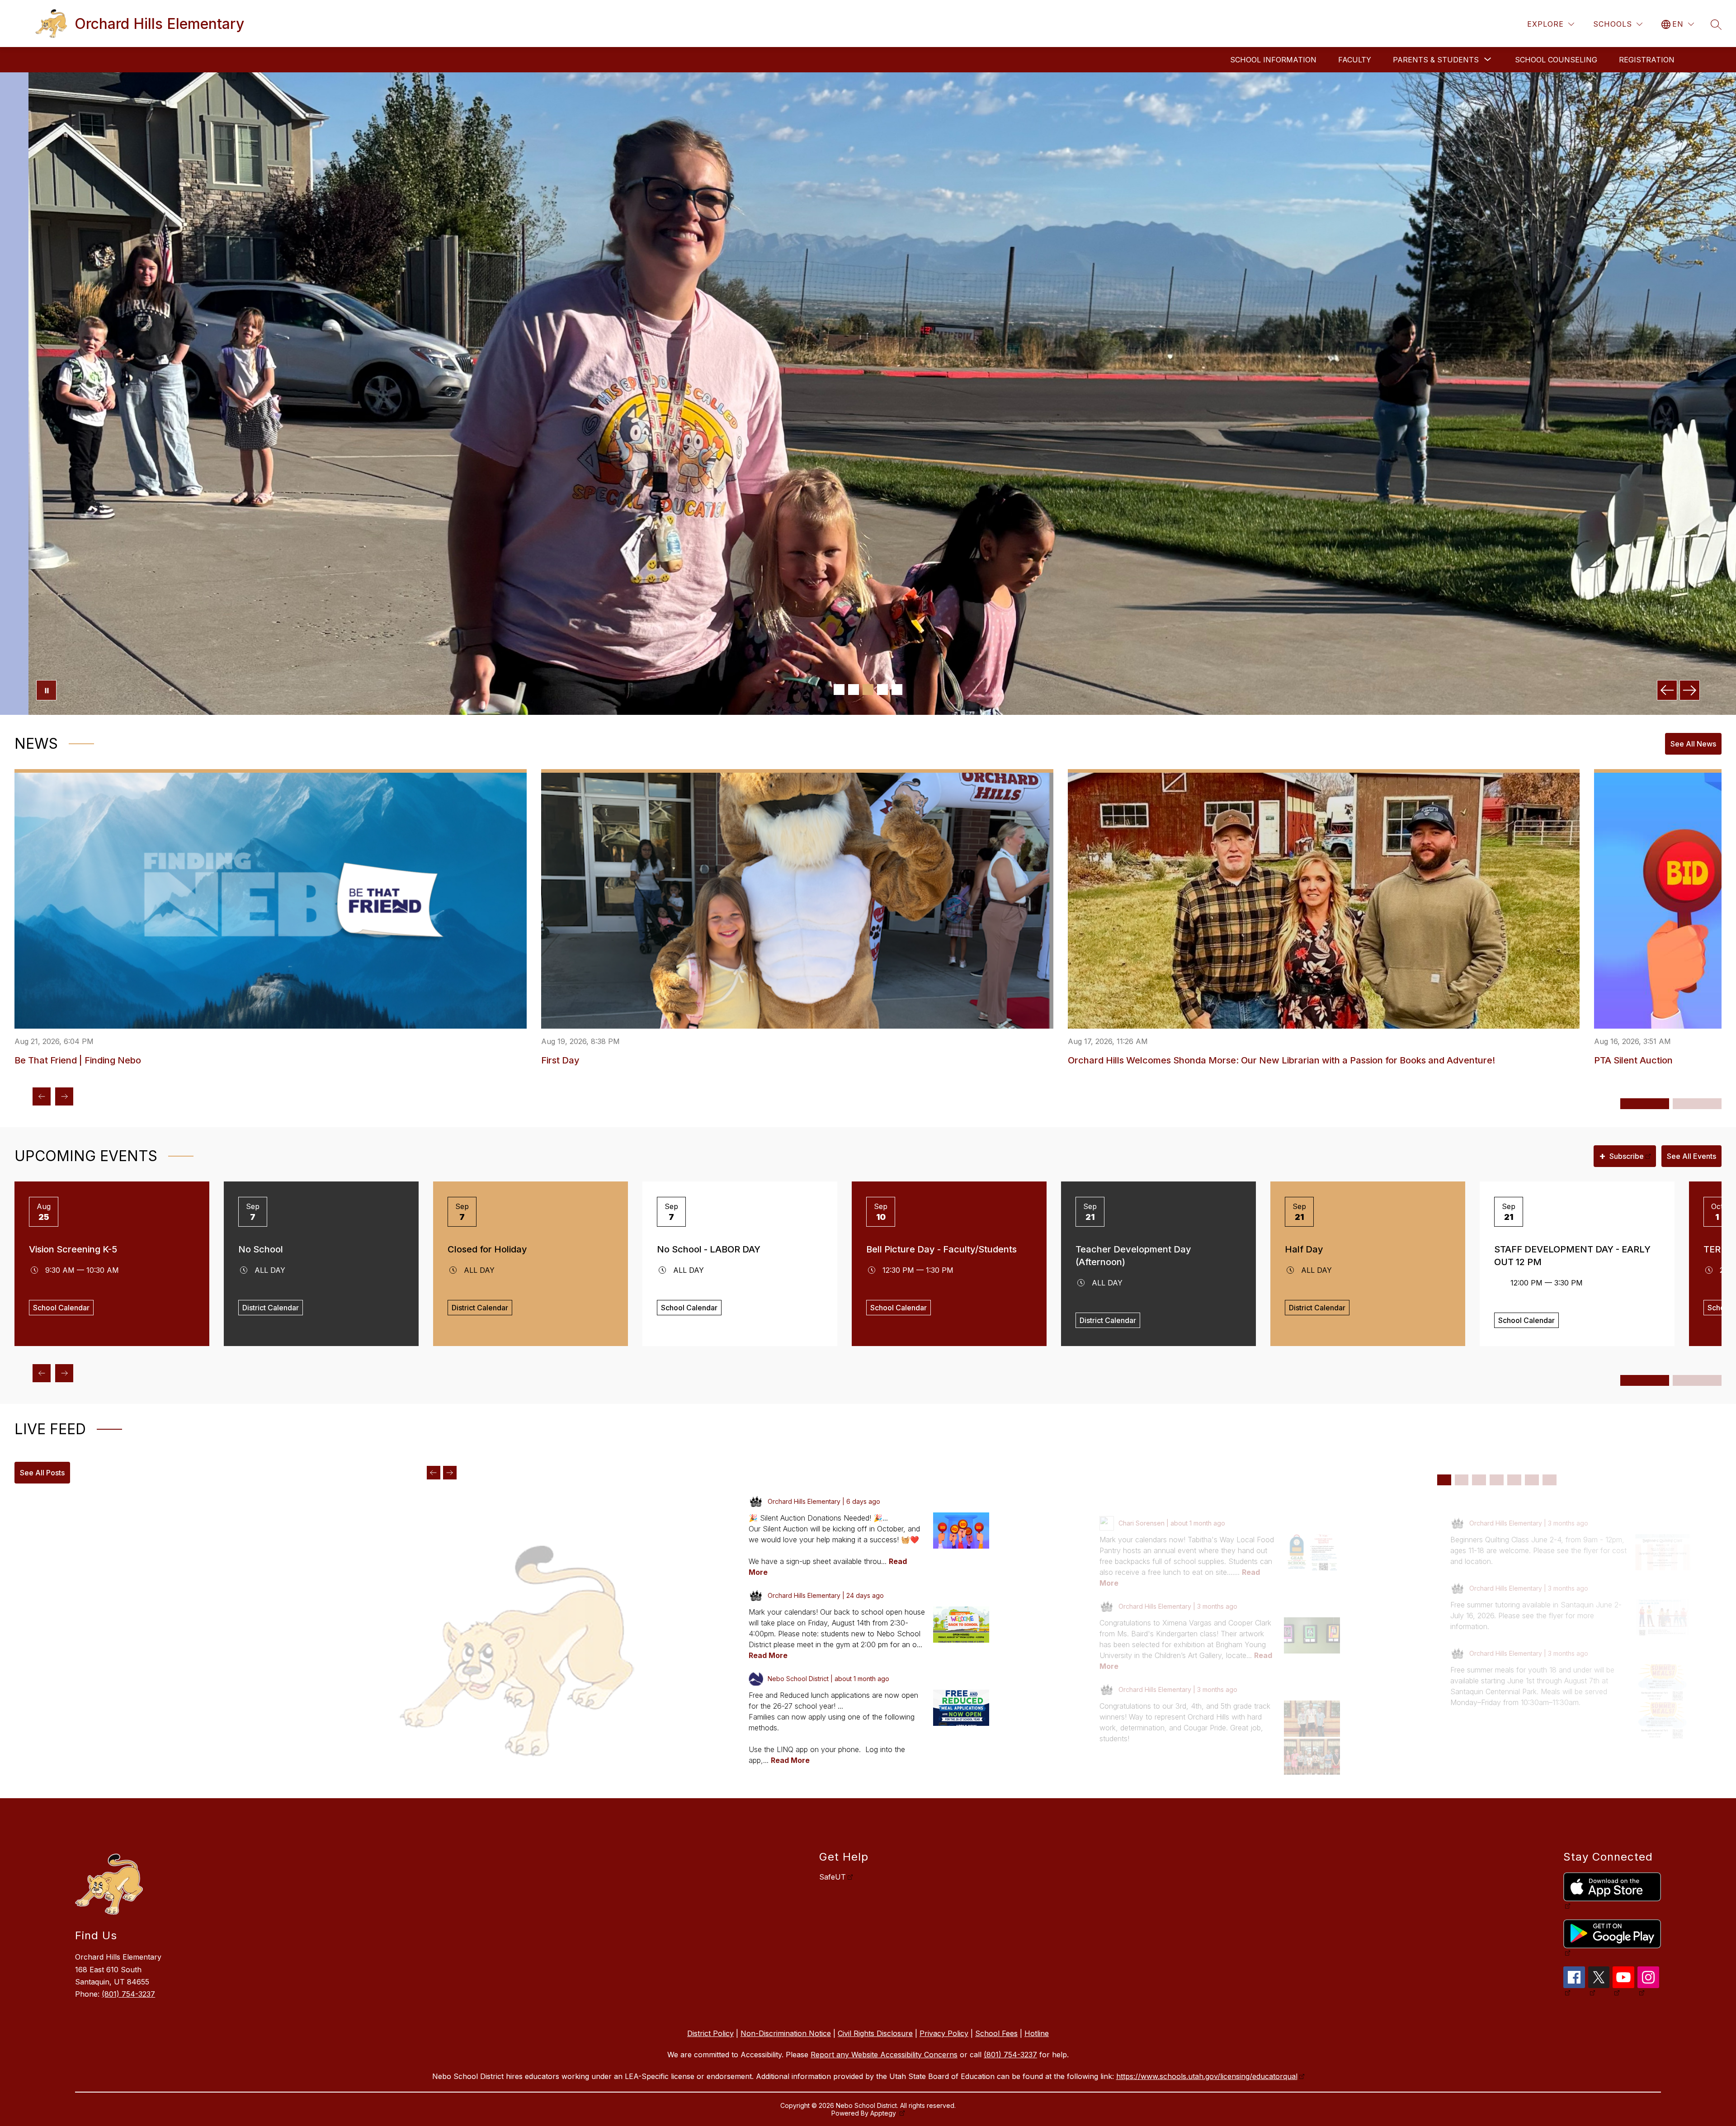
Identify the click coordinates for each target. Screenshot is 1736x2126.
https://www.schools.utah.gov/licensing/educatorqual (1207, 2076)
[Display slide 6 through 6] (1532, 1480)
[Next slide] (450, 1473)
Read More (768, 1655)
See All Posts (42, 1473)
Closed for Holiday (487, 1249)
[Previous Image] (1667, 690)
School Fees (996, 2033)
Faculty (1355, 60)
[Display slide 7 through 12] (1697, 1380)
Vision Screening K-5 (73, 1249)
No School (261, 1249)
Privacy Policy (944, 2033)
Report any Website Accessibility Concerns (884, 2055)
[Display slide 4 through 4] (1497, 1480)
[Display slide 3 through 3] (1479, 1480)
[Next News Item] (64, 1096)
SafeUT (833, 1877)
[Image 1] (839, 690)
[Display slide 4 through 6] (1697, 1104)
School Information (1273, 60)
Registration (1647, 60)
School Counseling (1556, 60)
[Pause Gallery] (46, 690)
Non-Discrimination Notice (786, 2033)
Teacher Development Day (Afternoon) (1133, 1256)
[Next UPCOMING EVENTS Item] (64, 1373)
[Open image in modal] (961, 1531)
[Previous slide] (434, 1473)
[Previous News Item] (42, 1096)
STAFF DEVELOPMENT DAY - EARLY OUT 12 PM (1572, 1256)
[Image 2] (854, 690)
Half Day (1304, 1249)
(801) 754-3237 (128, 1994)
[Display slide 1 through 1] (1444, 1480)
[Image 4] (882, 690)
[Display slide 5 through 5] (1514, 1480)
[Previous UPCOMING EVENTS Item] (42, 1373)
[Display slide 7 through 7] (1550, 1480)
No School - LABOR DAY (709, 1249)
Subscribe (1621, 1156)
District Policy (710, 2033)
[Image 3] (868, 690)
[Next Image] (1690, 690)
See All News (1693, 744)
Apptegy (884, 2113)
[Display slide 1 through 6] (1645, 1380)
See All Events (1691, 1156)
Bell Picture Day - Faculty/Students (941, 1249)
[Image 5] (897, 690)
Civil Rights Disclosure (875, 2033)
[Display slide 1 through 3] (1645, 1104)
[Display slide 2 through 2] (1462, 1480)
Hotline (1037, 2033)
